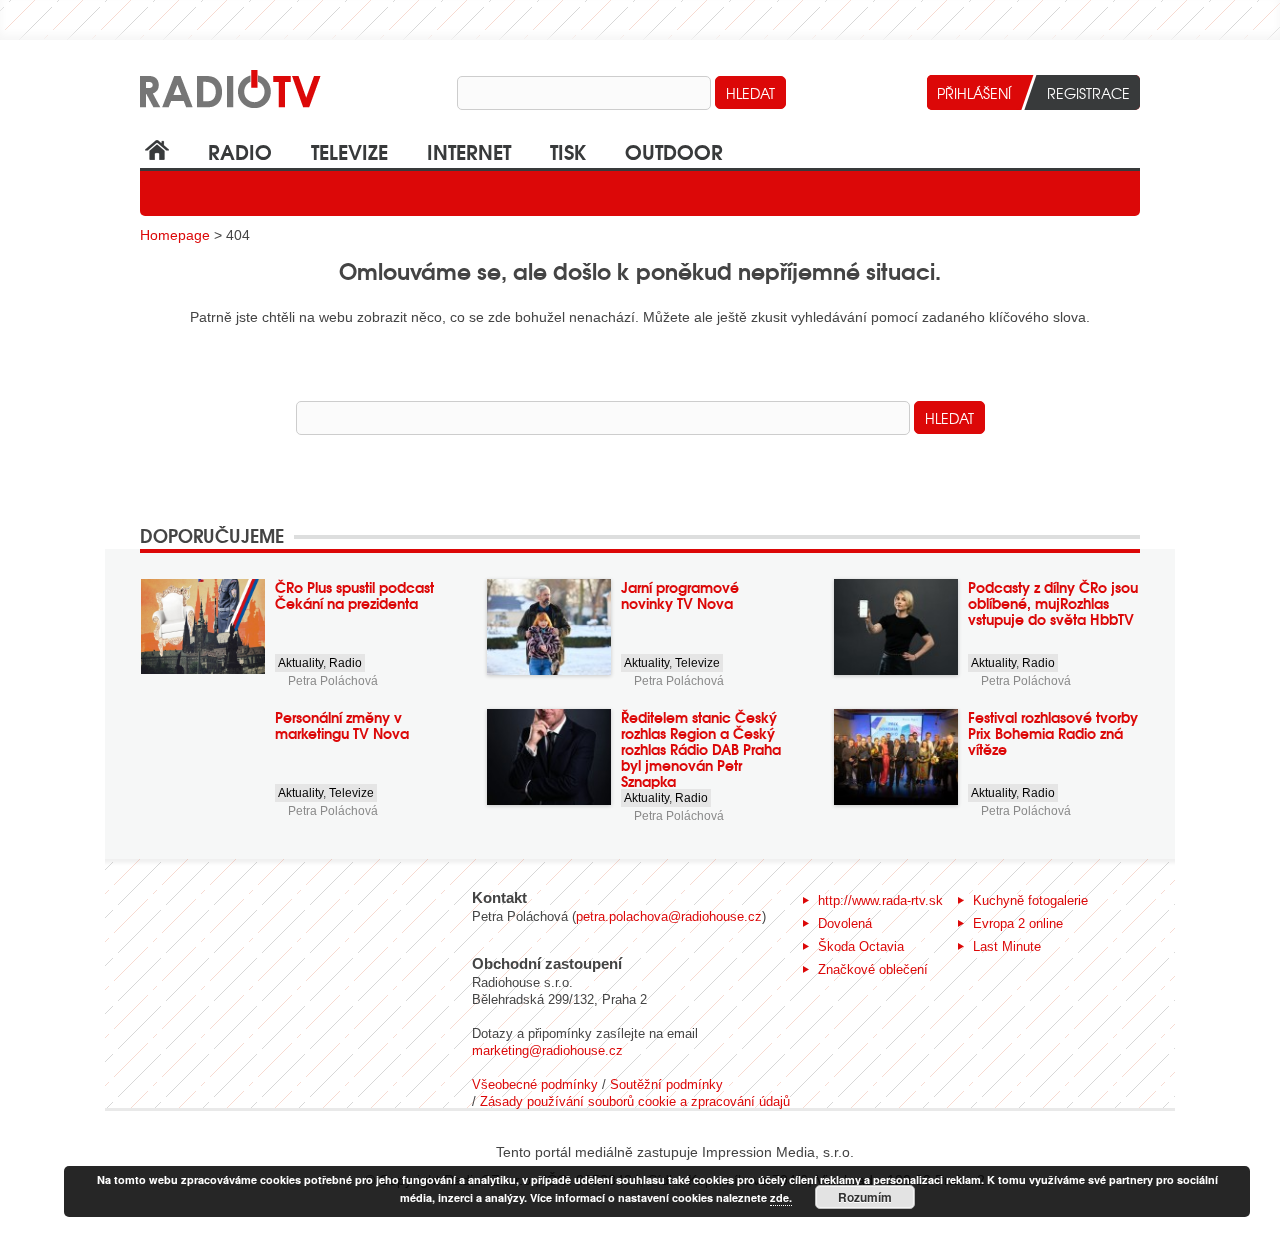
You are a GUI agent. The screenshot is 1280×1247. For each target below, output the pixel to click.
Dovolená (845, 923)
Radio (240, 150)
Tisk (568, 150)
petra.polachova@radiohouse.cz (669, 916)
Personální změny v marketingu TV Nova (342, 725)
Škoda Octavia (861, 946)
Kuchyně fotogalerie (1030, 900)
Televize (349, 150)
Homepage (175, 235)
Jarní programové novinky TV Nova (680, 595)
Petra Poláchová (333, 681)
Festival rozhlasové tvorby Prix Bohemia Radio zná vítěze (1053, 733)
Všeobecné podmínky (535, 1084)
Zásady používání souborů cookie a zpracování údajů (635, 1101)
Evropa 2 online (1018, 923)
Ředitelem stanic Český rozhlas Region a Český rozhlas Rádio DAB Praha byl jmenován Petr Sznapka (701, 749)
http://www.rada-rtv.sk (880, 900)
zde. (781, 1197)
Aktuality (300, 663)
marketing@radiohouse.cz (547, 1050)
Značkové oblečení (873, 969)
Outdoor (674, 150)
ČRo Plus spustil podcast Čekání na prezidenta (354, 595)
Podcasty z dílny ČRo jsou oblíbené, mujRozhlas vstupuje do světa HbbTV (1053, 603)
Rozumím (865, 1197)
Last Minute (1007, 946)
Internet (469, 150)
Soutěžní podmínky (666, 1084)
